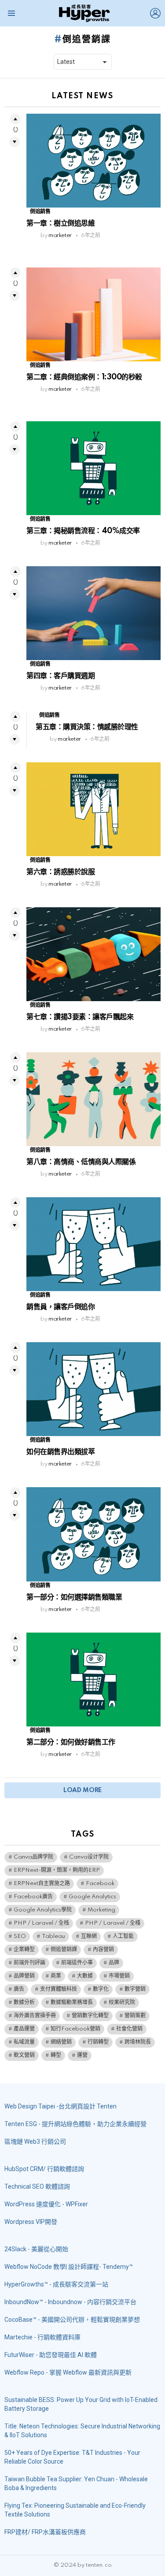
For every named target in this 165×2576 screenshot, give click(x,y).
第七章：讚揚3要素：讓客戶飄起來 (80, 1017)
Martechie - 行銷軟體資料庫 (42, 2337)
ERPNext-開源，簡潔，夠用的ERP (57, 1870)
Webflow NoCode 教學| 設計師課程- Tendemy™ (69, 2267)
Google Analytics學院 (43, 1910)
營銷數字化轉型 (90, 2016)
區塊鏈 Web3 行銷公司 (35, 2142)
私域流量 (24, 2042)
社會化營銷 (129, 2029)
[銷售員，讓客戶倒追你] (93, 1244)
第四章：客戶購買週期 (60, 676)
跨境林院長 (138, 2042)
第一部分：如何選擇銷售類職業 (74, 1597)
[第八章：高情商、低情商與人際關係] (93, 1099)
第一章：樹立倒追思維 (60, 223)
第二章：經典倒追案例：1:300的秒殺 (84, 377)
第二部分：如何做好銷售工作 (71, 1742)
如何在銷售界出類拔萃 (60, 1452)
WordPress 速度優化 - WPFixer (46, 2204)
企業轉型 (24, 1950)
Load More (82, 1790)
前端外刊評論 (29, 1963)
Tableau (53, 1936)
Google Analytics (92, 1897)
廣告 (19, 1989)
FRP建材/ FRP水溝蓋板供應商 (45, 2532)
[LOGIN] (155, 13)
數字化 (101, 1989)
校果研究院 (122, 2003)
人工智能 (123, 1936)
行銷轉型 (98, 2042)
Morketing (101, 1910)
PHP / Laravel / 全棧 (113, 1923)
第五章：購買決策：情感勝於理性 (87, 727)
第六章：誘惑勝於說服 (60, 872)
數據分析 (24, 2003)
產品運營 (24, 2029)
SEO (20, 1936)
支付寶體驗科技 (59, 1989)
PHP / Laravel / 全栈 (41, 1923)
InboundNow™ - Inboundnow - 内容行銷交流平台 (70, 2302)
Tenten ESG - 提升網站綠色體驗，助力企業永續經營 (75, 2124)
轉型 (56, 2055)
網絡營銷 (61, 2042)
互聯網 (89, 1936)
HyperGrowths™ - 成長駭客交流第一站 (56, 2284)
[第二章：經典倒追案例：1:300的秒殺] (93, 314)
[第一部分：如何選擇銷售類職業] (93, 1534)
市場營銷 (119, 1976)
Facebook (100, 1884)
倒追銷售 (40, 212)
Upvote (15, 119)
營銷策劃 (135, 2016)
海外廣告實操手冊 (35, 2016)
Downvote (15, 142)
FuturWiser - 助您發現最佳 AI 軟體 (51, 2355)
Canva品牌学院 (33, 1857)
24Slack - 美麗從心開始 (36, 2249)
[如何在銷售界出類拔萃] (93, 1389)
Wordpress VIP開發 (31, 2222)
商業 (56, 1976)
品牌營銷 (24, 1976)
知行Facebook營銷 (75, 2029)
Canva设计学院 (89, 1857)
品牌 (114, 1963)
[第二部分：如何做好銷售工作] (93, 1680)
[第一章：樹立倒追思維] (93, 161)
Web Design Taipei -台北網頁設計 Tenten (60, 2106)
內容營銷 (103, 1950)
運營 (82, 2055)
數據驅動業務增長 (72, 2003)
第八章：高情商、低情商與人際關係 (81, 1162)
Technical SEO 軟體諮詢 (37, 2186)
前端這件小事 (77, 1963)
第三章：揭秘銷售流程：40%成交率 (83, 531)
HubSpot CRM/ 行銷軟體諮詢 (44, 2169)
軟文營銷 (24, 2055)
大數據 (85, 1976)
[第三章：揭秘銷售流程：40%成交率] (93, 468)
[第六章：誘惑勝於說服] (93, 809)
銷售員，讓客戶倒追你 (60, 1307)
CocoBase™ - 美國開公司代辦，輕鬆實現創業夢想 (72, 2320)
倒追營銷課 (64, 1950)
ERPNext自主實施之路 (42, 1884)
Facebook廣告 (33, 1897)
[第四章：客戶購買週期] (93, 613)
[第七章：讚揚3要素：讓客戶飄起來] (93, 954)
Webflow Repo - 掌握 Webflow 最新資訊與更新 (68, 2372)
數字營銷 (135, 1989)
